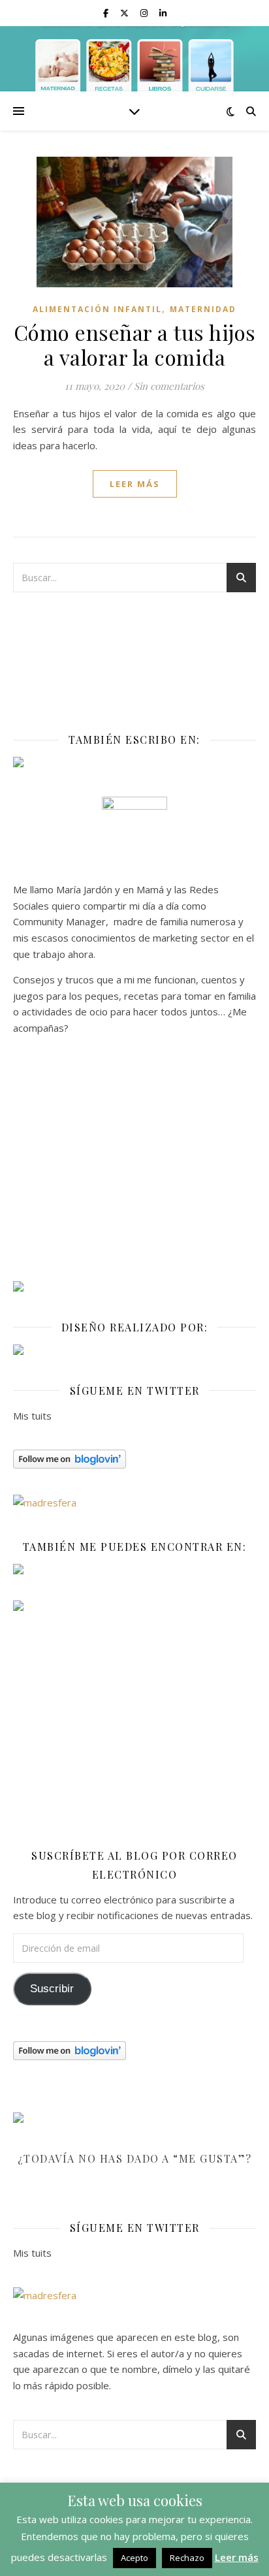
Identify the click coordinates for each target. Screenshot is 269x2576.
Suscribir (52, 1989)
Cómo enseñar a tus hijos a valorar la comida (135, 344)
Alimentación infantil (97, 309)
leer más (135, 484)
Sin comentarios (169, 386)
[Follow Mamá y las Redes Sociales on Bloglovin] (134, 1459)
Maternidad (203, 309)
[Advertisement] (134, 1164)
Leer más (237, 2557)
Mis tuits (32, 1416)
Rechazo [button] (187, 2558)
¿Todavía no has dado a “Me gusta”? (135, 2158)
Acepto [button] (134, 2558)
